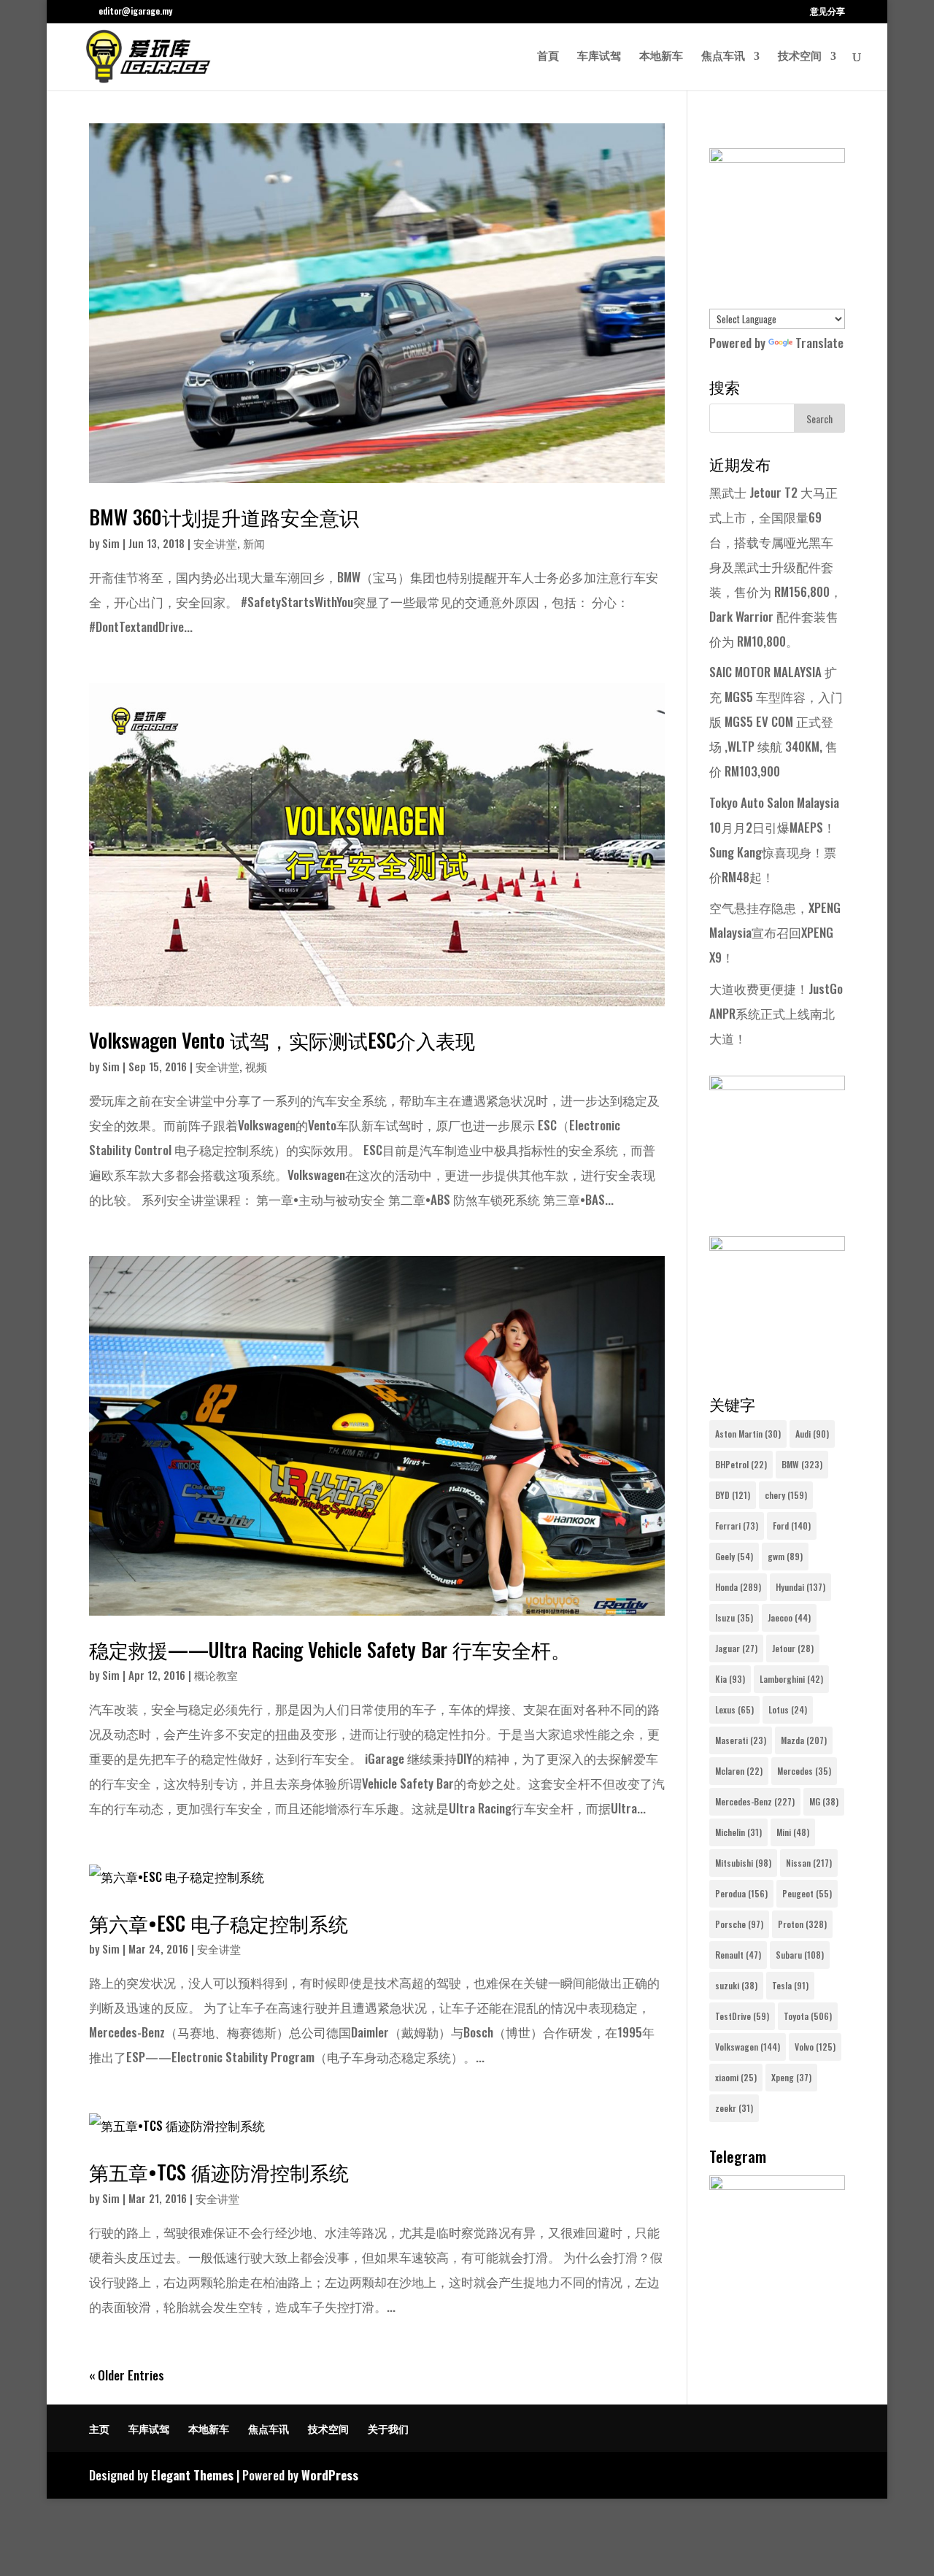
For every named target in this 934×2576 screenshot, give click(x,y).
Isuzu (734, 1617)
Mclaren (739, 1771)
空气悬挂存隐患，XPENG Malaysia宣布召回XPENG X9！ (775, 932)
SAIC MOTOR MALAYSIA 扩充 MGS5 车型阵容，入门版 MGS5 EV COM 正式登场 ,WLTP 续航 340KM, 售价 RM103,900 (776, 721)
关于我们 (388, 2428)
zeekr (734, 2108)
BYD (733, 1495)
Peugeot (807, 1893)
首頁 (548, 57)
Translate (819, 343)
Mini (793, 1832)
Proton (802, 1924)
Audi (812, 1434)
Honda (738, 1587)
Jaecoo (789, 1617)
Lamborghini (791, 1679)
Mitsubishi (743, 1863)
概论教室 (216, 1675)
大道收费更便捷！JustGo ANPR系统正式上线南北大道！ (776, 1013)
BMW (802, 1464)
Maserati (741, 1740)
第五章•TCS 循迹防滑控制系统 (219, 2172)
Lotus (788, 1709)
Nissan (809, 1863)
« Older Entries (127, 2375)
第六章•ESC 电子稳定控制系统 (219, 1923)
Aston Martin (748, 1434)
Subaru (800, 1955)
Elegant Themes (192, 2475)
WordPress (330, 2475)
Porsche (739, 1924)
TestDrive (742, 2016)
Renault (738, 1955)
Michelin (738, 1832)
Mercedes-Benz (755, 1801)
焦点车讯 (723, 57)
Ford (792, 1526)
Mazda (804, 1740)
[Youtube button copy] (777, 1085)
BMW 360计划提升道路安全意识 (224, 517)
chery (786, 1495)
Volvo (815, 2047)
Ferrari (737, 1526)
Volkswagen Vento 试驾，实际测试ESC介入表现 (282, 1040)
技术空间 (800, 57)
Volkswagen (748, 2047)
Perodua (741, 1893)
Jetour (793, 1648)
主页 (99, 2428)
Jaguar (736, 1648)
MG (824, 1801)
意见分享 (827, 12)
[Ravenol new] (777, 157)
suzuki (736, 1985)
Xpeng (791, 2077)
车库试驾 (599, 57)
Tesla (790, 1985)
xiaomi (736, 2077)
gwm (785, 1556)
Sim (111, 543)
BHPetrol (741, 1464)
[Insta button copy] (777, 1245)
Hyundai (800, 1587)
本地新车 (661, 57)
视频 (256, 1066)
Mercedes (804, 1771)
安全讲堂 (215, 543)
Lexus (734, 1709)
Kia (730, 1679)
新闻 (254, 543)
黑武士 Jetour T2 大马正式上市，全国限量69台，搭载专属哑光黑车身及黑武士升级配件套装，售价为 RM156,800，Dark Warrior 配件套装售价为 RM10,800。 (776, 567)
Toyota (808, 2016)
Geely (734, 1556)
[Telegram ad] (777, 2184)
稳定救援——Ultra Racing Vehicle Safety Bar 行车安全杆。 (330, 1649)
